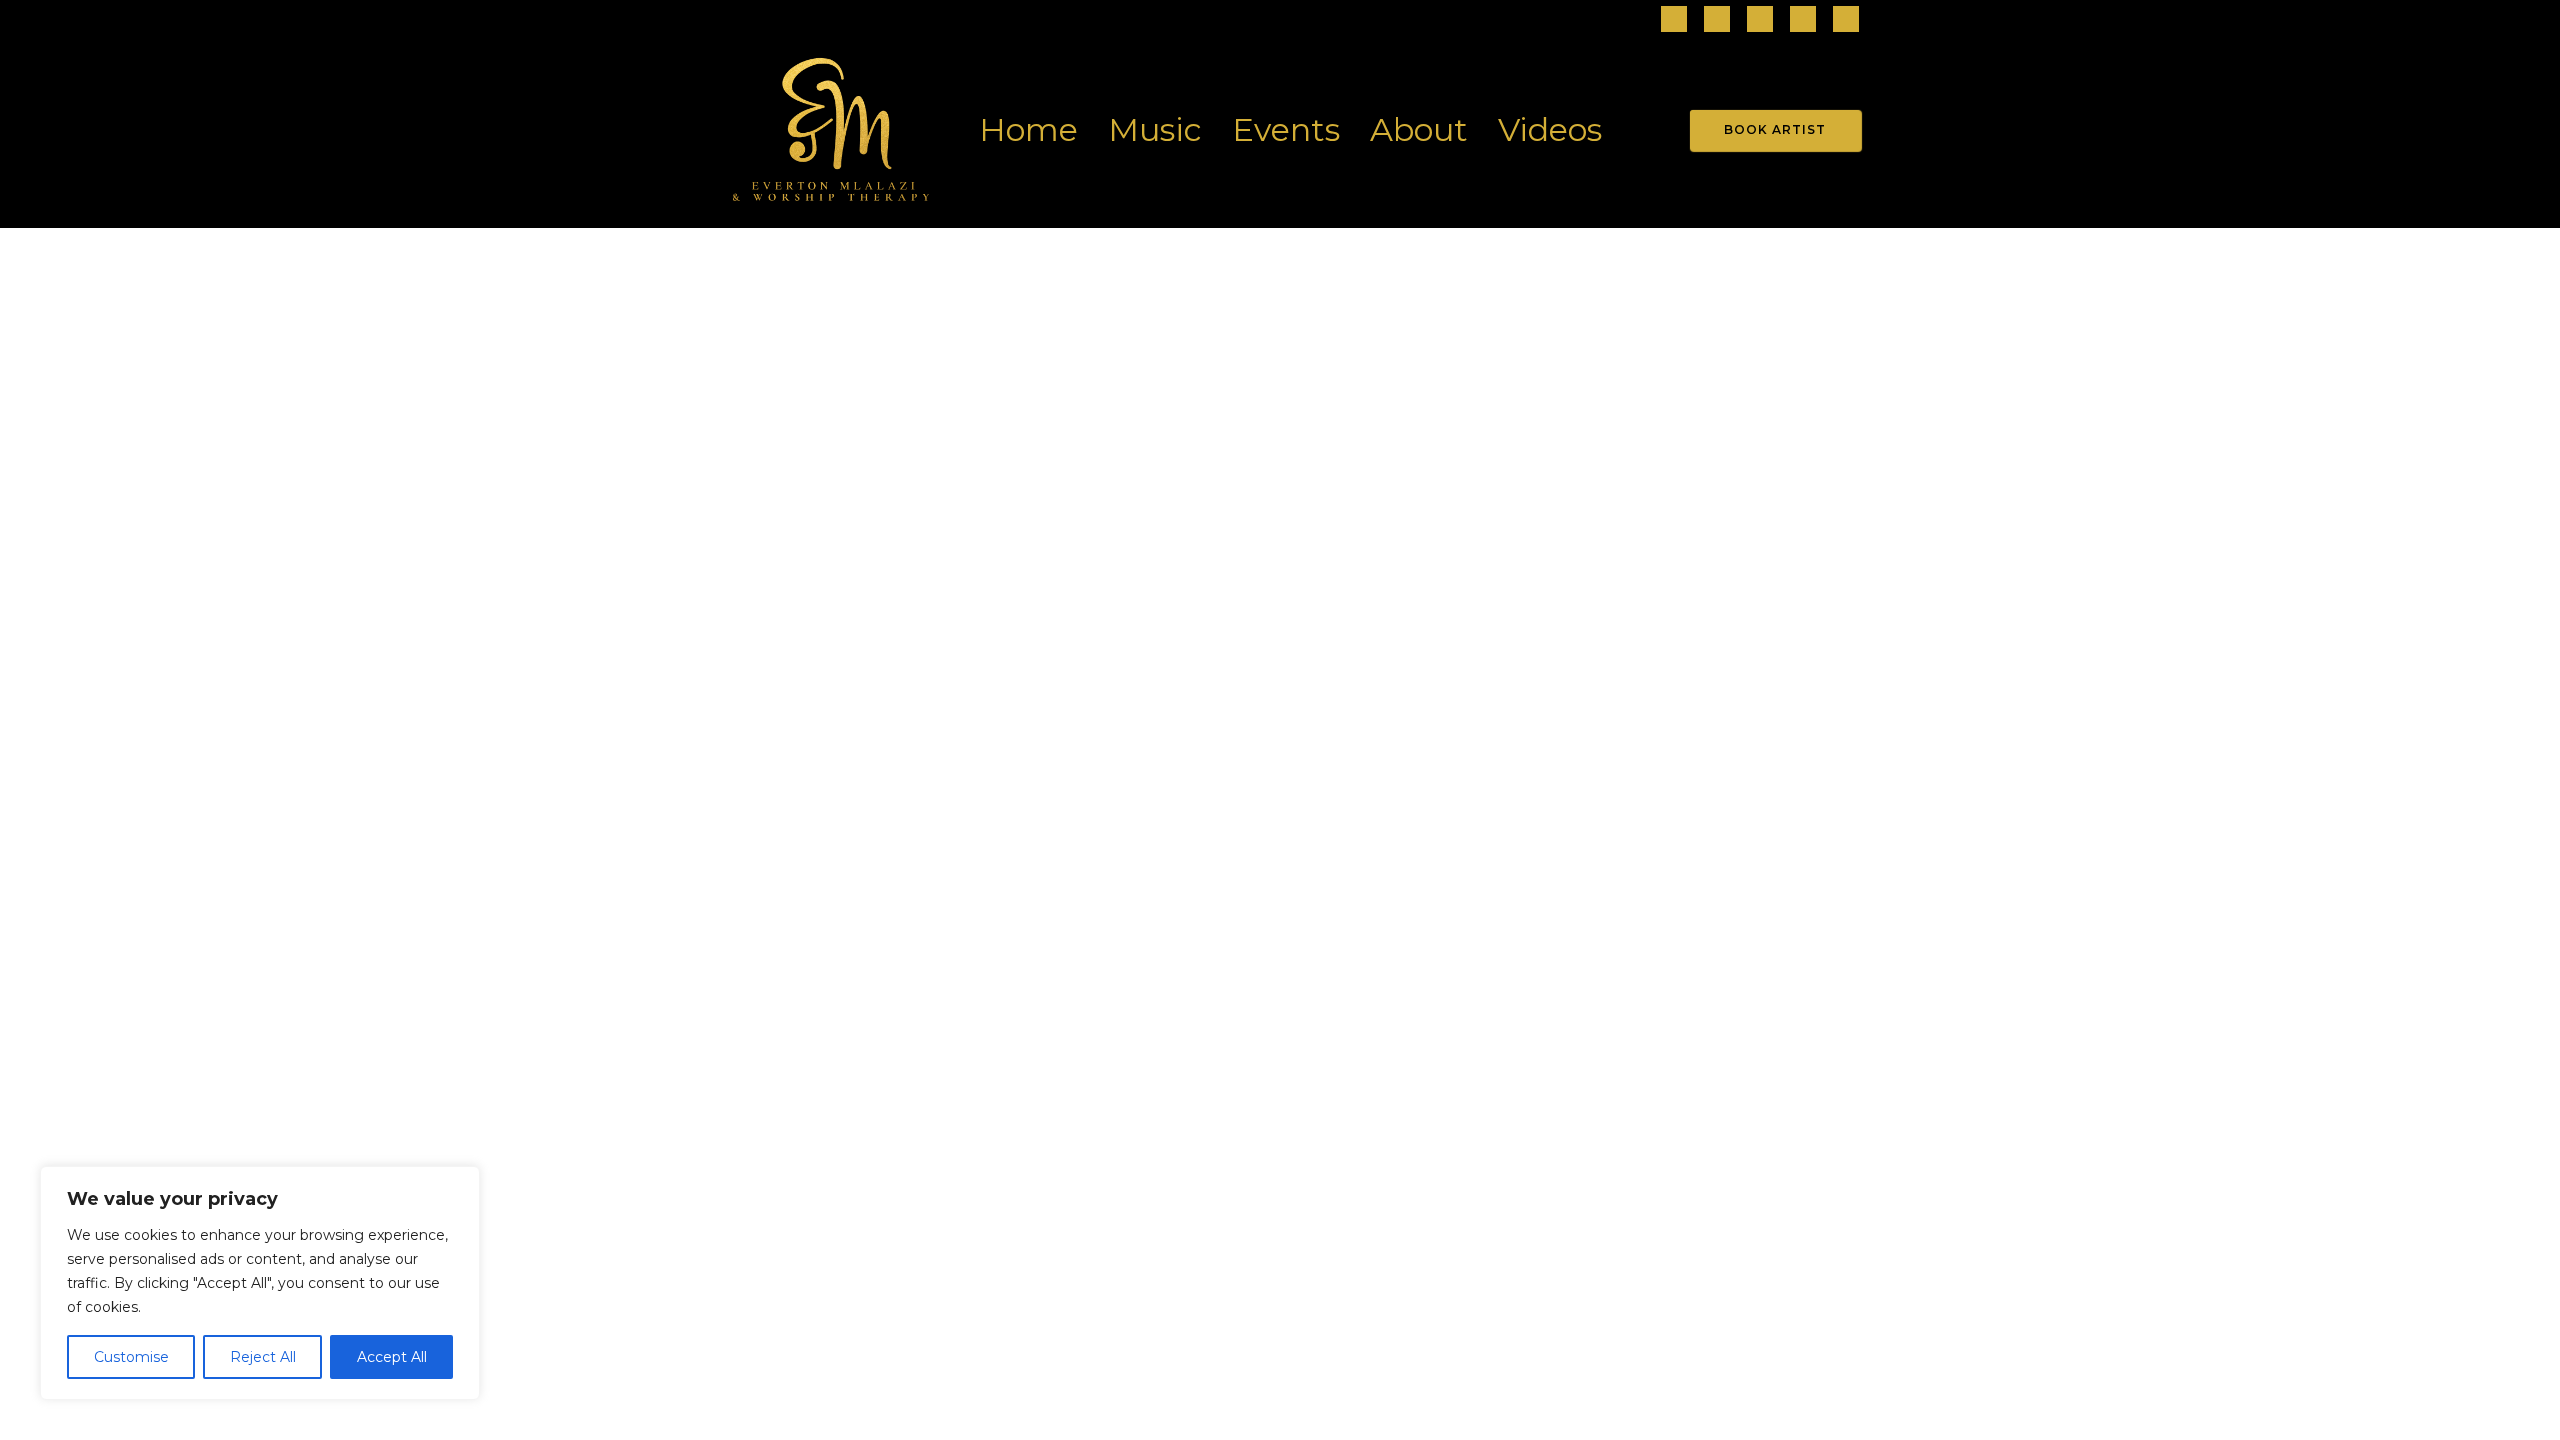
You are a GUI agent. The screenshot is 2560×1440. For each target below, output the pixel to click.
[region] (260, 1283)
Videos (1550, 129)
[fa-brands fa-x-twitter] (1846, 20)
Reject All (263, 1357)
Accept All (392, 1357)
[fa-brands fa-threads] (1760, 20)
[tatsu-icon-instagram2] (1717, 20)
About (1419, 129)
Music (1155, 129)
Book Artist (1775, 129)
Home (1028, 129)
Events (1286, 129)
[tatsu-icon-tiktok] (1803, 20)
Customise (131, 1357)
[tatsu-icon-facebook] (1674, 20)
